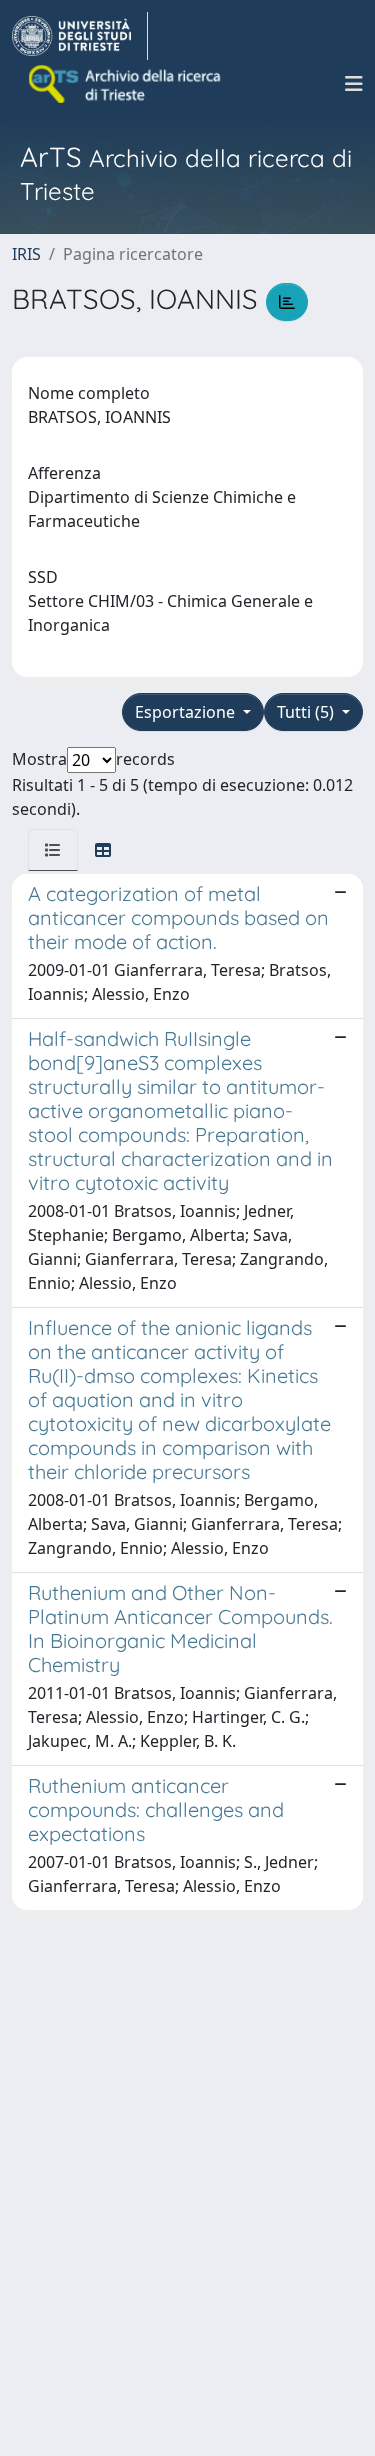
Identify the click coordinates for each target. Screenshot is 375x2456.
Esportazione (187, 712)
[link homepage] (80, 36)
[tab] (53, 850)
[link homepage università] (126, 84)
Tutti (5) (307, 712)
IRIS (26, 254)
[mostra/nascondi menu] (354, 84)
